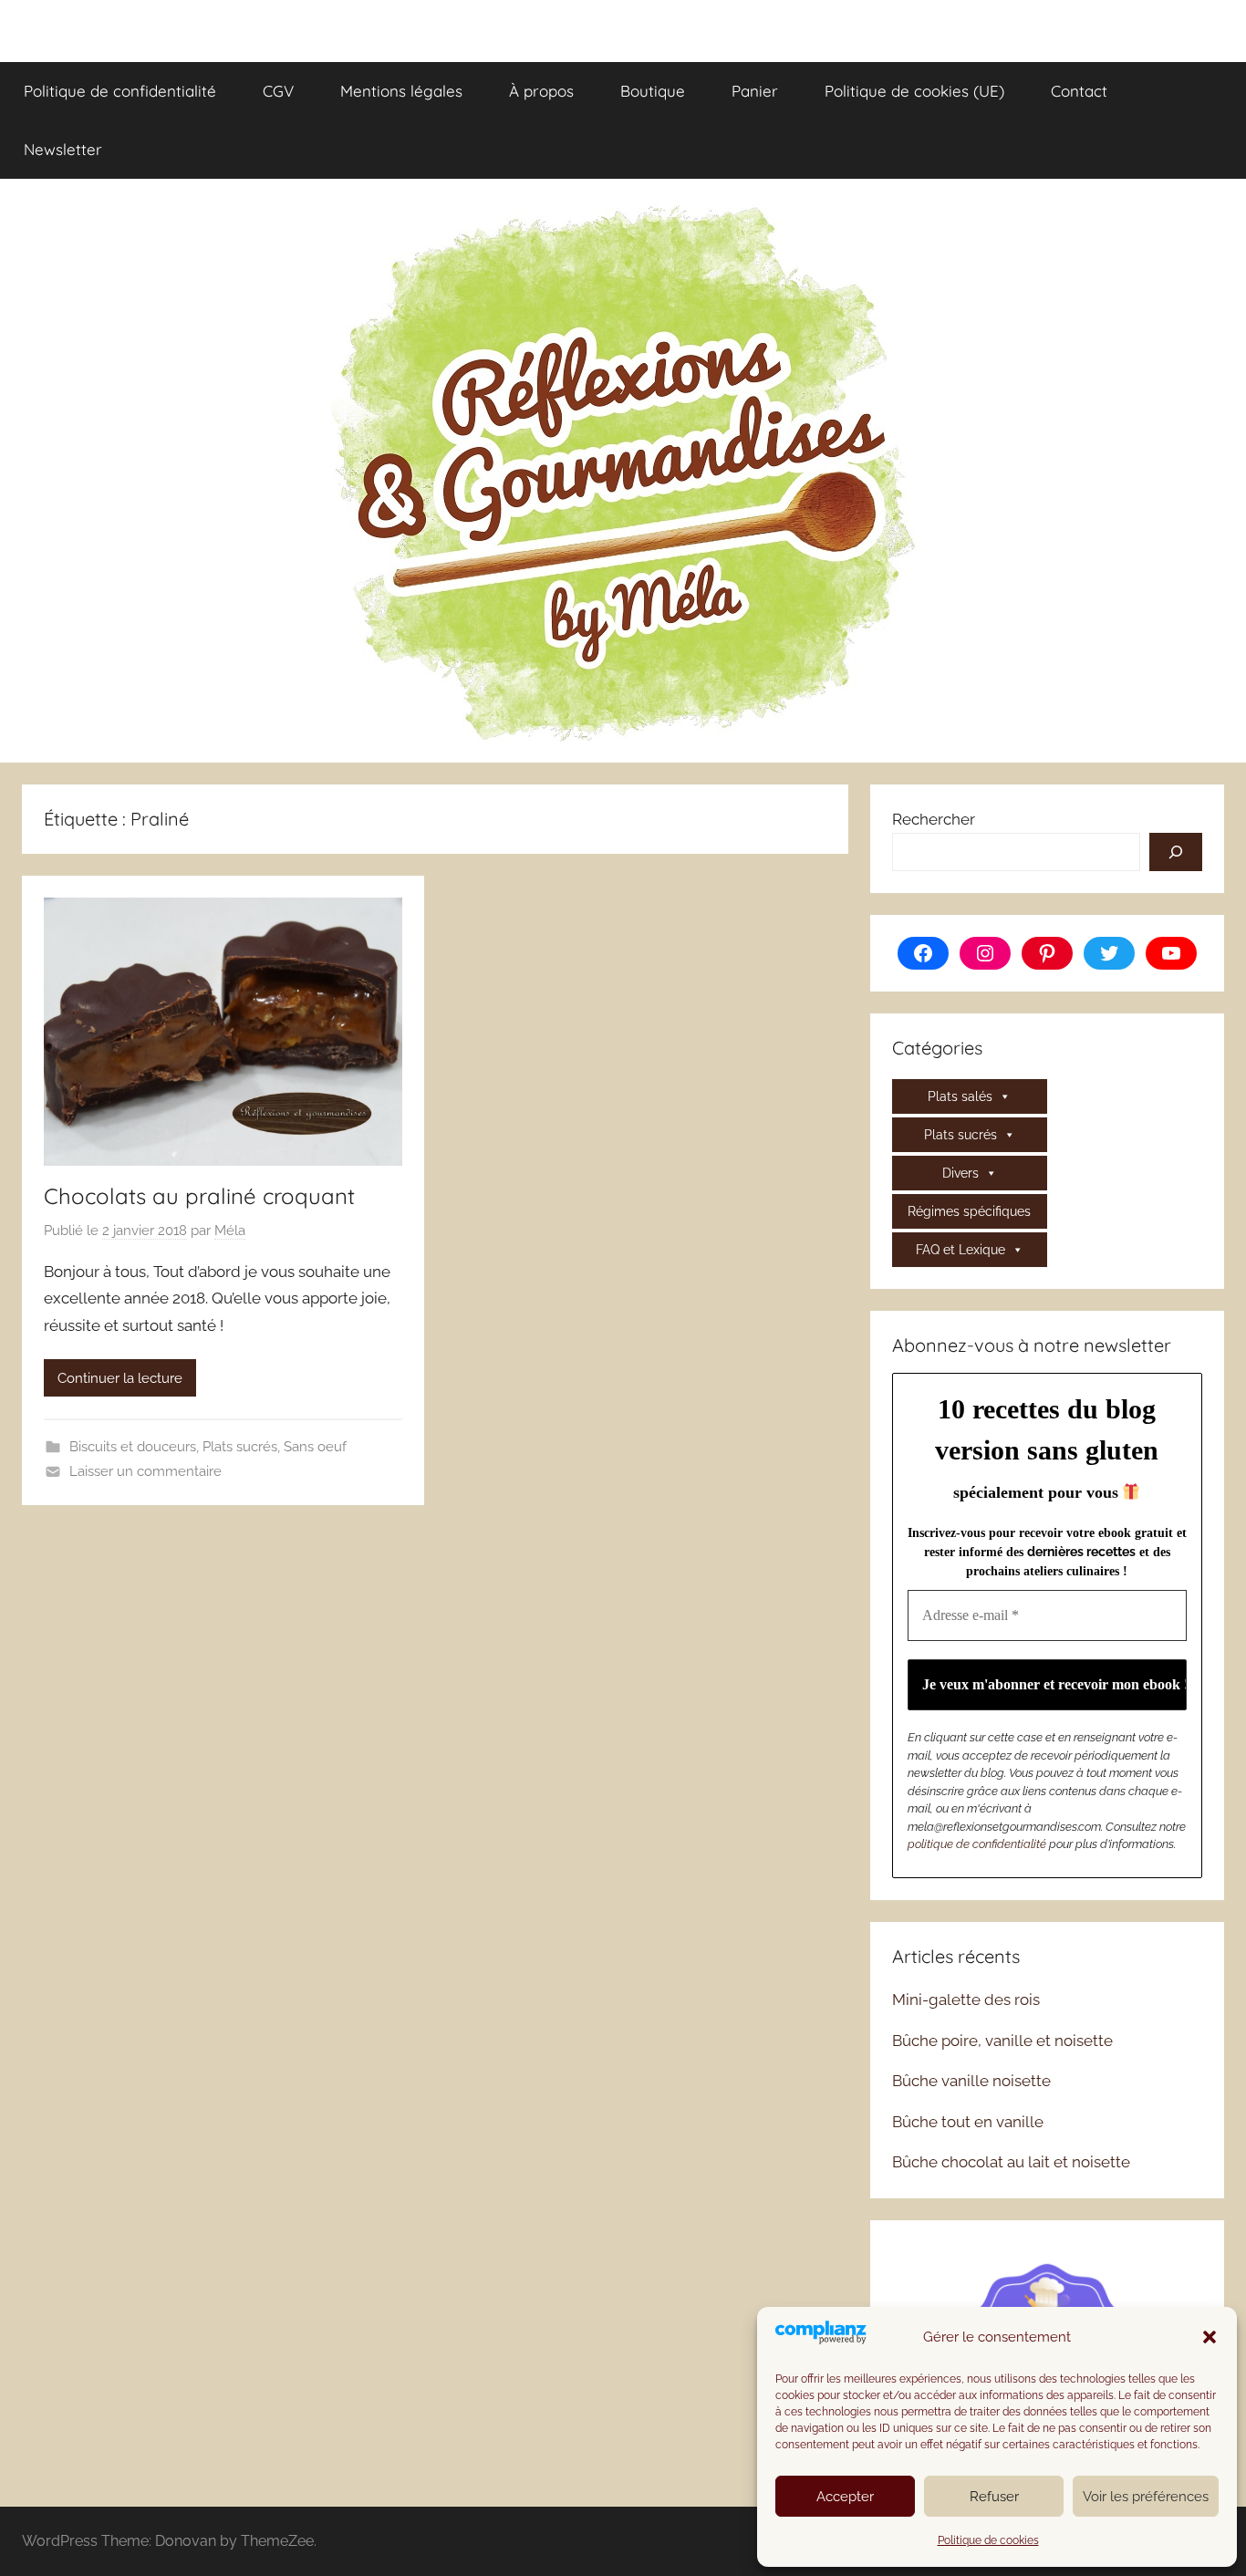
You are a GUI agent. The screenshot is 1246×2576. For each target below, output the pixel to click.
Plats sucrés (240, 1447)
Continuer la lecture (120, 1378)
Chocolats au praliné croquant (199, 1196)
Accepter (845, 2497)
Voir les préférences (1146, 2497)
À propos (541, 91)
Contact (1079, 91)
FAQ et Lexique (960, 1250)
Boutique (653, 91)
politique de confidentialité (977, 1844)
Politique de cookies (988, 2540)
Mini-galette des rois (966, 2000)
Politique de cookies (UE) (914, 91)
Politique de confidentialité (120, 91)
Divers (960, 1173)
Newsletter (63, 149)
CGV (278, 91)
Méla (230, 1231)
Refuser (994, 2497)
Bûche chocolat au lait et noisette (1011, 2162)
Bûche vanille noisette (971, 2081)
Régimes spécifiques (969, 1211)
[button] (1210, 2337)
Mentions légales (401, 91)
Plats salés (960, 1096)
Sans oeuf (315, 1447)
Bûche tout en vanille (968, 2122)
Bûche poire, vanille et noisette (1002, 2041)
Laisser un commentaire (145, 1471)
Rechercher (934, 819)
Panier (755, 91)
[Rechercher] (1176, 852)
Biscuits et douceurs (133, 1447)
